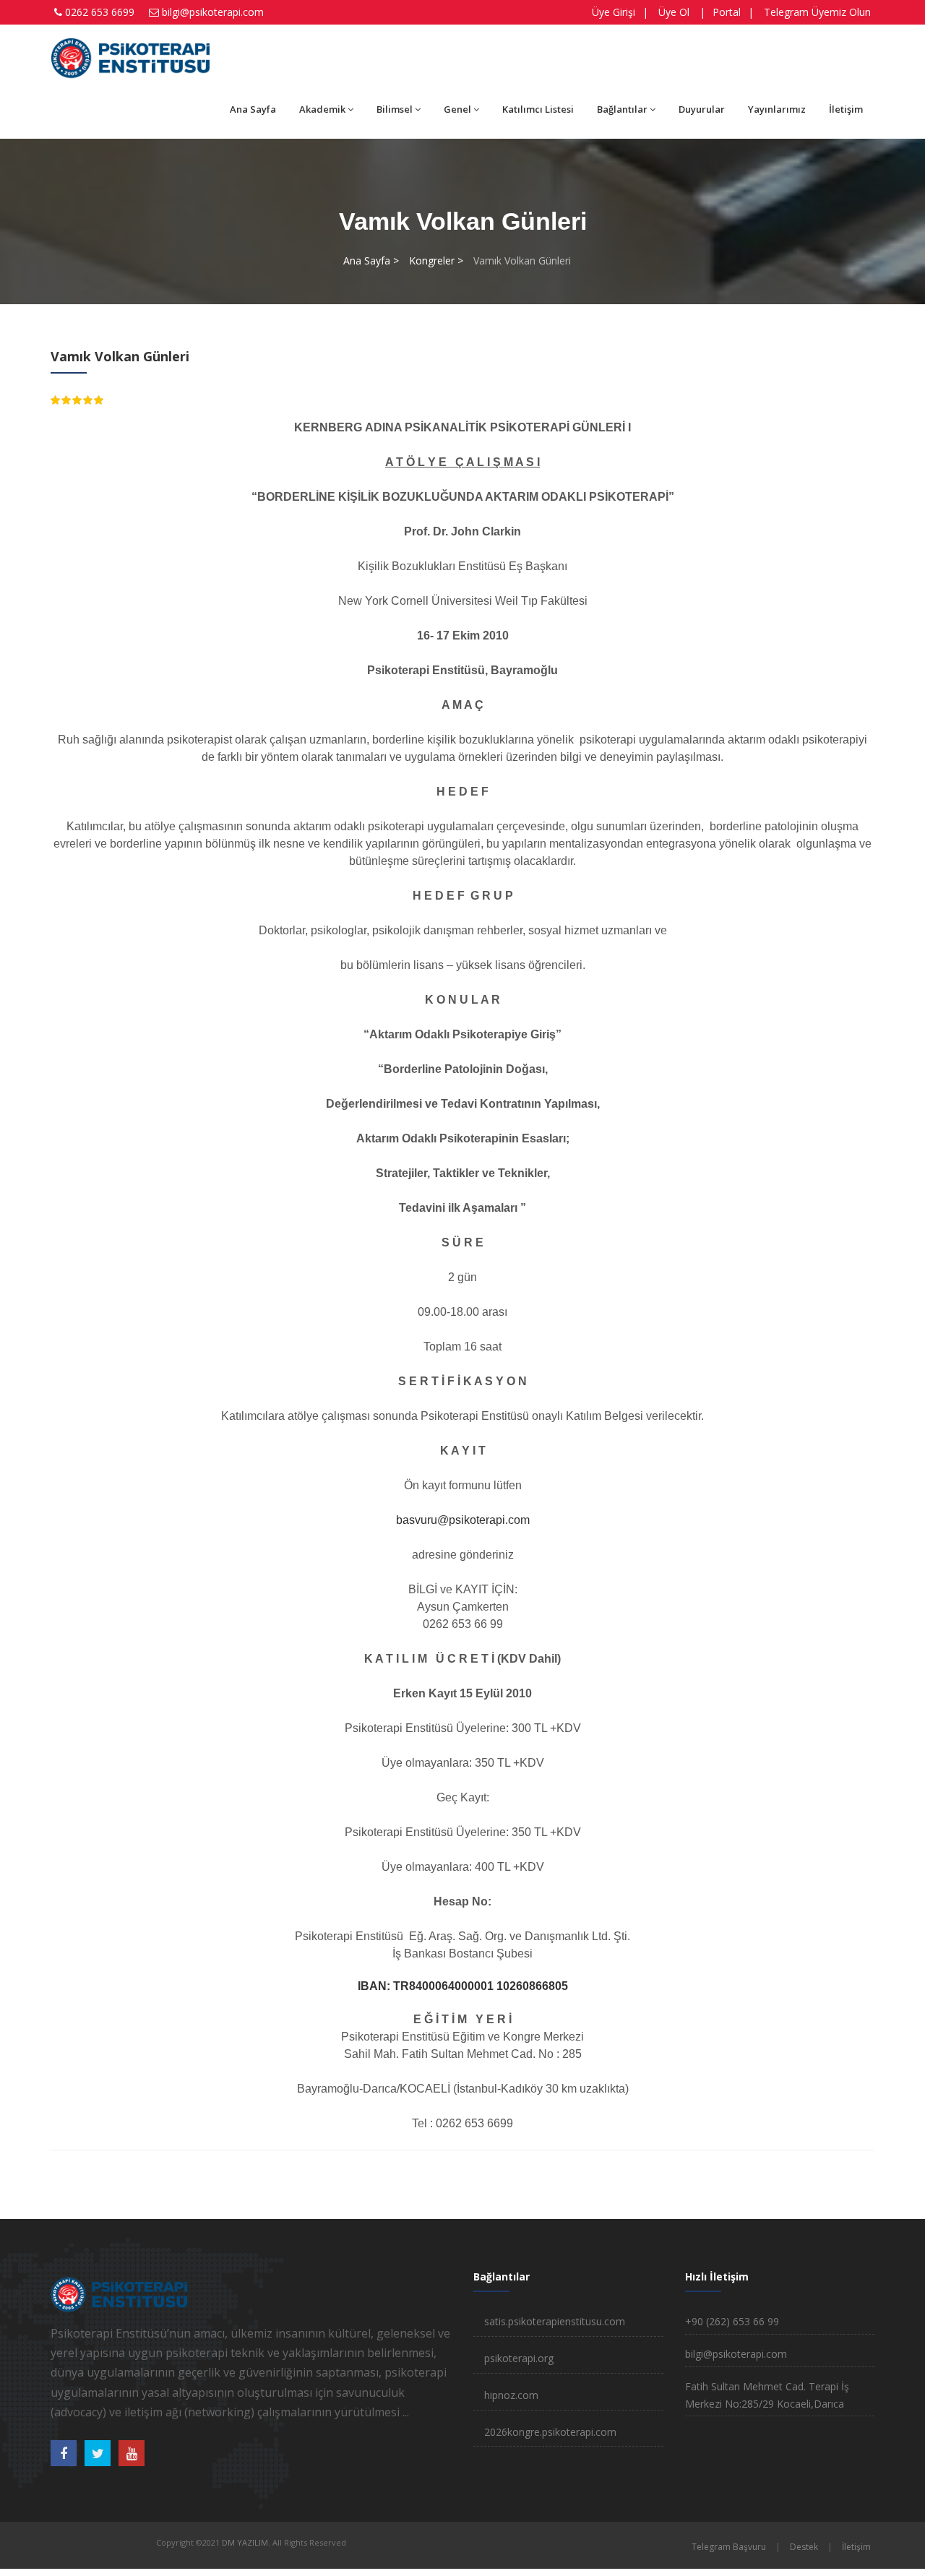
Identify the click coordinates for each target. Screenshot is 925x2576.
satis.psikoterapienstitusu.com (555, 2321)
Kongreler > (436, 260)
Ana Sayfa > (371, 260)
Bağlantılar (622, 109)
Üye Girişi (614, 12)
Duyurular (702, 109)
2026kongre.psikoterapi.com (550, 2432)
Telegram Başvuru (729, 2547)
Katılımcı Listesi (538, 109)
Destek (804, 2547)
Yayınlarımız (777, 109)
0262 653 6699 (100, 12)
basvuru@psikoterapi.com (463, 1520)
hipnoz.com (511, 2395)
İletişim (846, 109)
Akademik (322, 109)
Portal (727, 12)
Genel (457, 109)
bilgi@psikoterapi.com (213, 12)
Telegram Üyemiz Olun (817, 12)
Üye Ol (674, 12)
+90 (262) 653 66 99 (732, 2321)
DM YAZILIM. (246, 2542)
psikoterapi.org (519, 2358)
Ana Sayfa (253, 109)
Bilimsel (395, 109)
